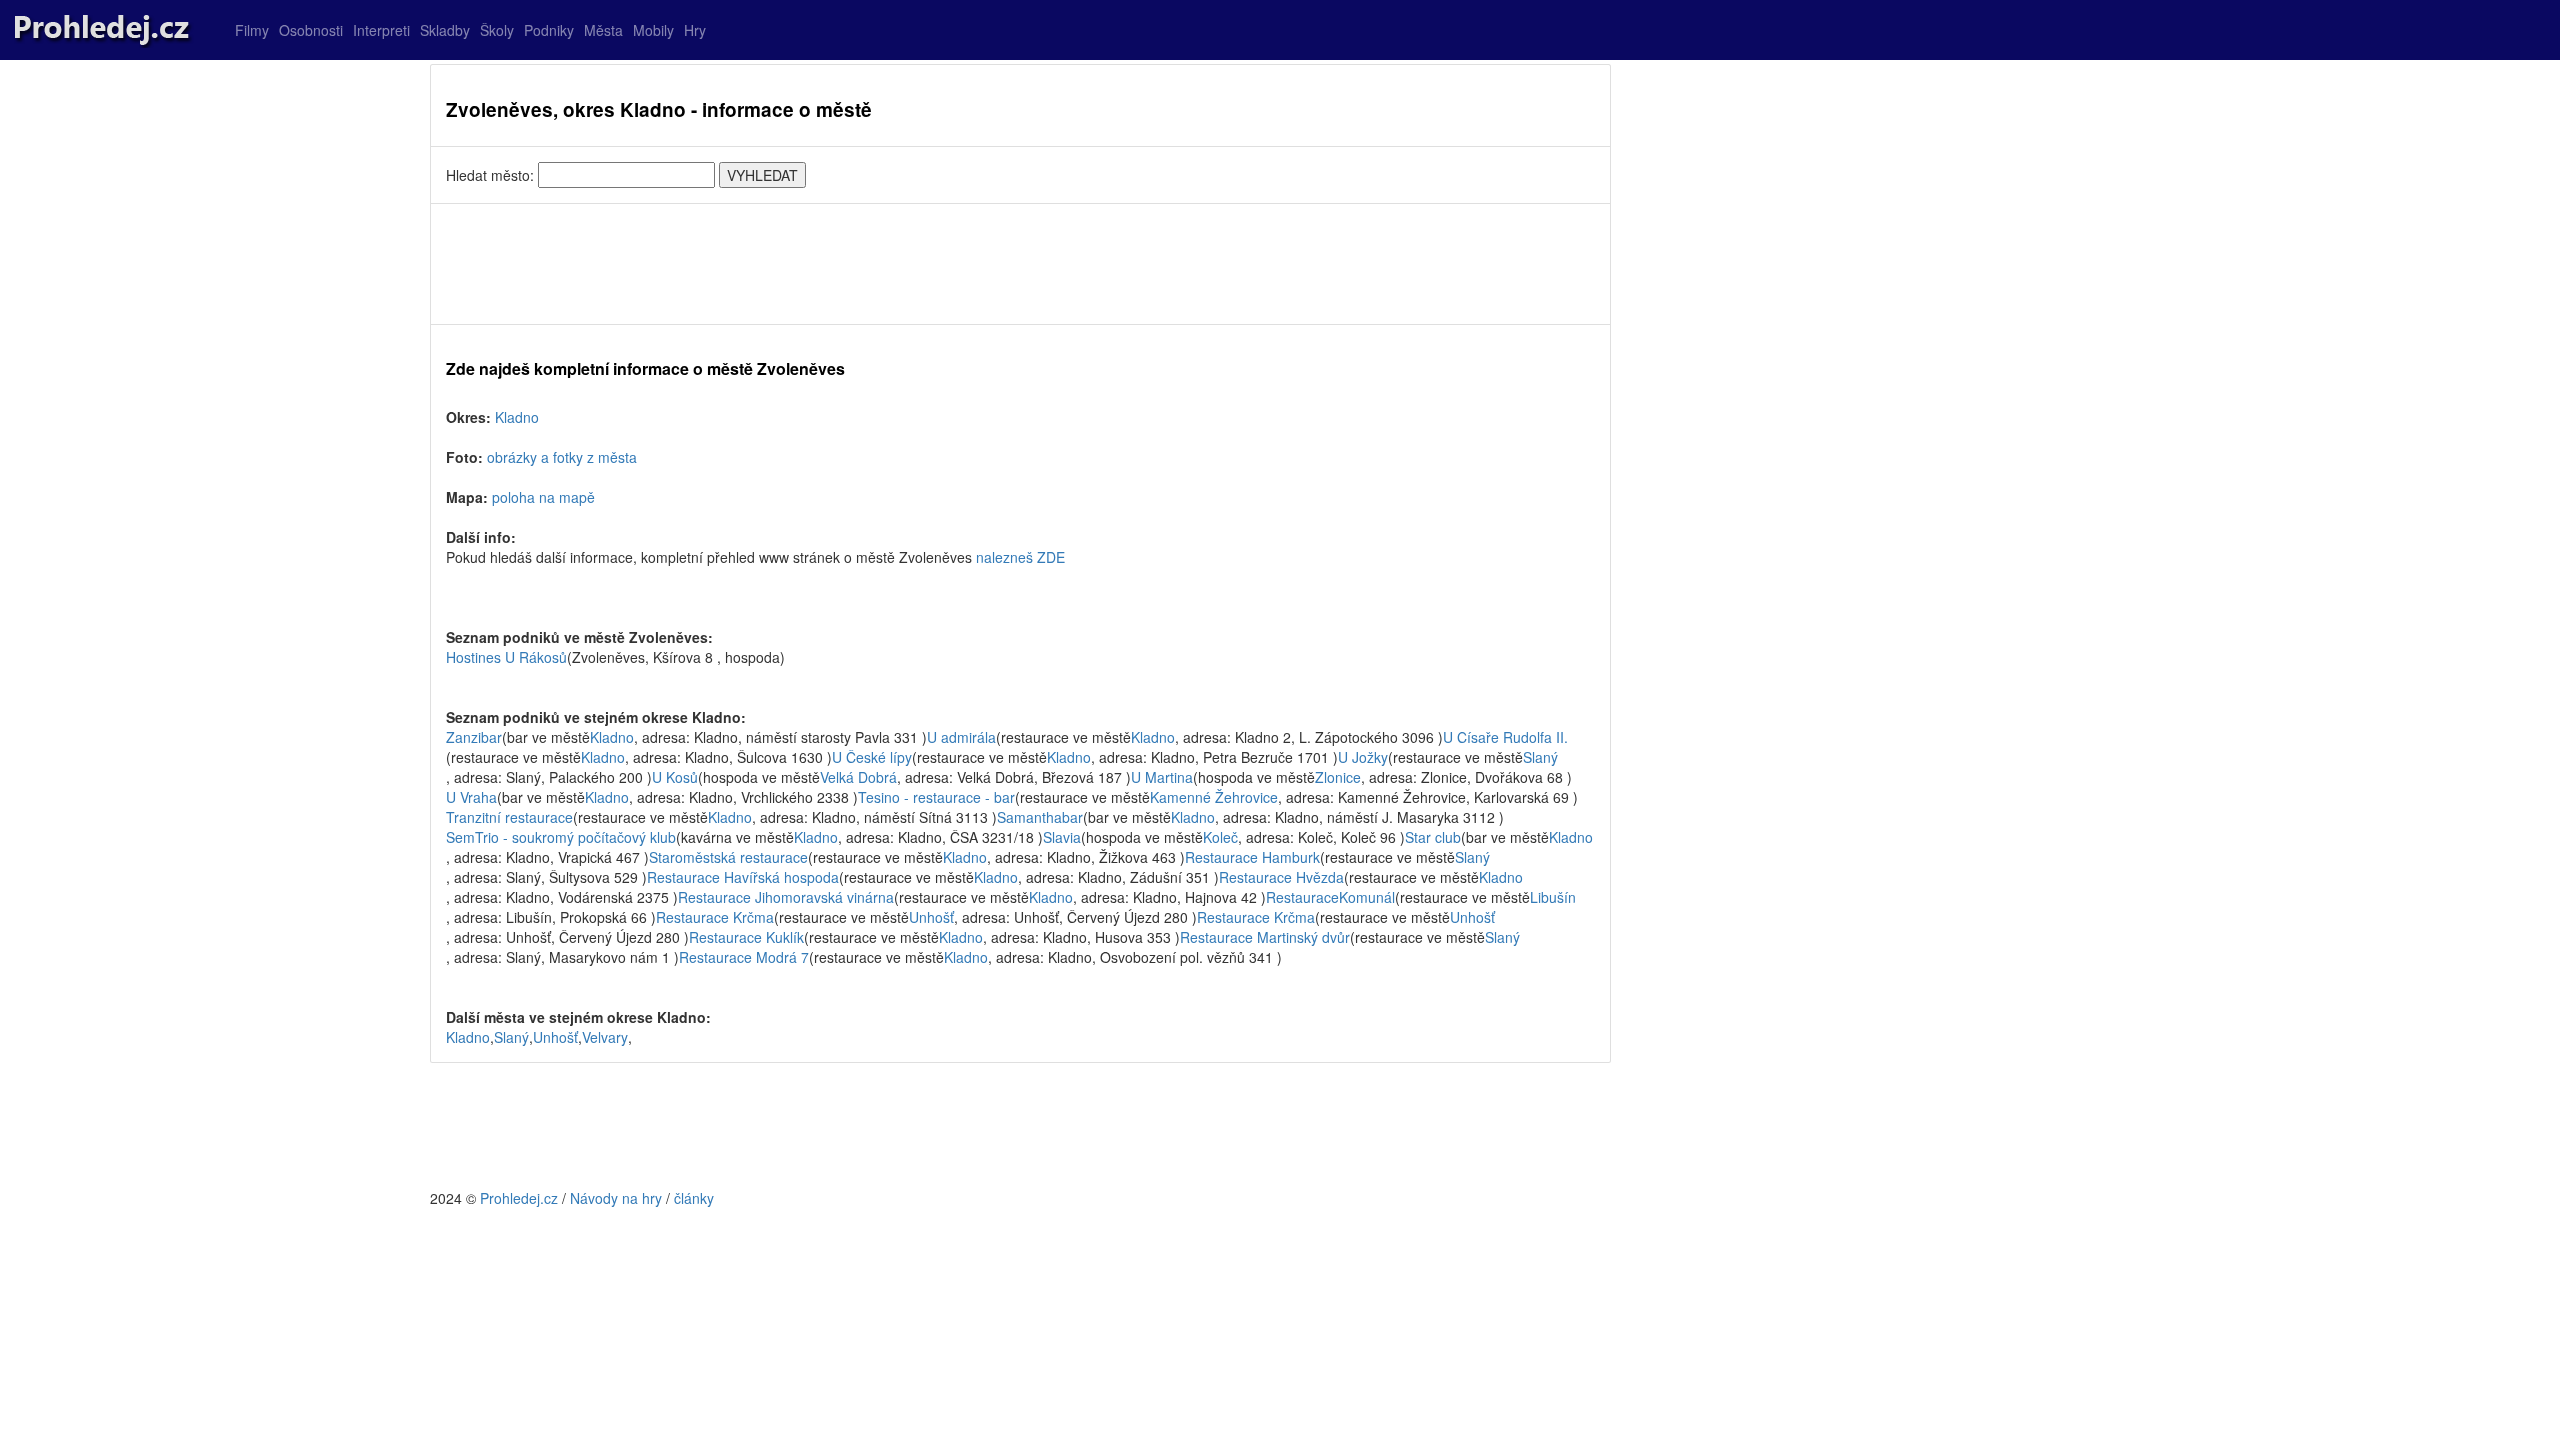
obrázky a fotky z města (562, 457)
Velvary (605, 1037)
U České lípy (872, 757)
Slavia (1062, 837)
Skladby (445, 30)
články (694, 1198)
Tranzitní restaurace (509, 817)
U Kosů (675, 777)
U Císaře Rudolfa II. (1505, 737)
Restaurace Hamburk (1252, 857)
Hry (695, 30)
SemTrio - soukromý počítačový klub (561, 837)
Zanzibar (474, 737)
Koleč (1220, 837)
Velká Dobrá (858, 777)
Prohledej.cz (519, 1198)
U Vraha (471, 797)
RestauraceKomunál (1330, 897)
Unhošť (931, 917)
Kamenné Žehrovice (1214, 797)
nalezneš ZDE (1020, 557)
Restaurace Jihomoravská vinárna (786, 897)
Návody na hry (616, 1198)
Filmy (252, 30)
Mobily (653, 30)
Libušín (1553, 897)
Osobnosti (311, 30)
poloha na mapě (543, 497)
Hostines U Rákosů (506, 657)
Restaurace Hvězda (1281, 877)
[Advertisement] (1020, 264)
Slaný (1540, 757)
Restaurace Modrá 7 (744, 957)
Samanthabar (1040, 817)
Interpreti (381, 30)
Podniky (549, 30)
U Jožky (1363, 757)
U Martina (1162, 777)
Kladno (517, 417)
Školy (497, 30)
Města (603, 30)
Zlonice (1338, 777)
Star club (1433, 837)
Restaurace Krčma (715, 917)
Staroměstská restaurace (728, 857)
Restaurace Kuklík (746, 937)
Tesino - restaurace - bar (936, 797)
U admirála (961, 737)
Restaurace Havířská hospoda (743, 877)
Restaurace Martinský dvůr (1265, 937)
